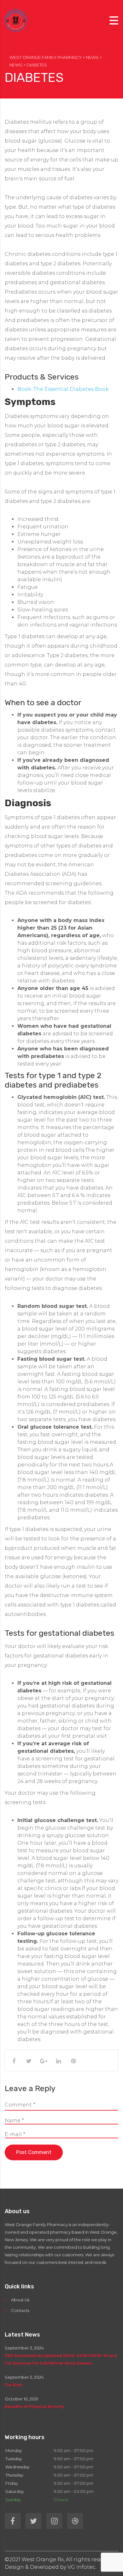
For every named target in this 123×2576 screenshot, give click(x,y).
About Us (20, 2300)
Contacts (20, 2310)
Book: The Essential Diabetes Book (63, 389)
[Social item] (13, 2521)
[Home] (16, 20)
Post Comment (34, 2152)
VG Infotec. (82, 2567)
